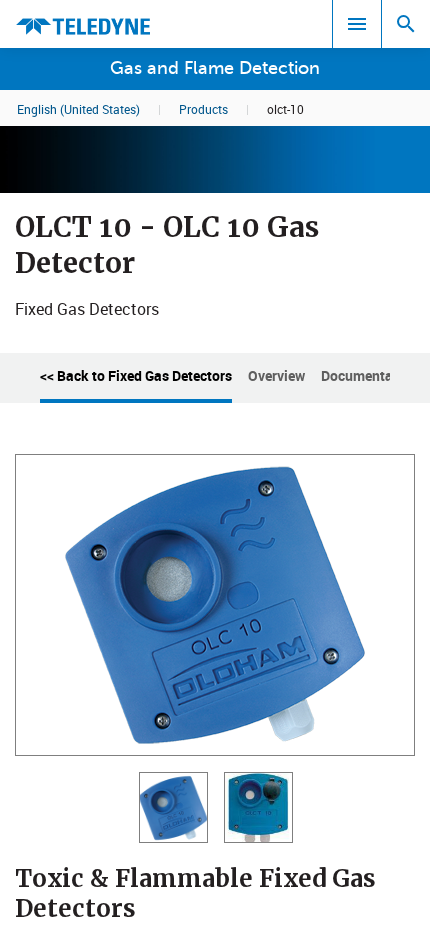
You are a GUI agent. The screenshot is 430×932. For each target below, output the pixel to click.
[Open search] (406, 24)
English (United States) (78, 109)
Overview (276, 375)
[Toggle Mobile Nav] (357, 24)
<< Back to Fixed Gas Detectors (136, 375)
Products (203, 109)
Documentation (369, 375)
